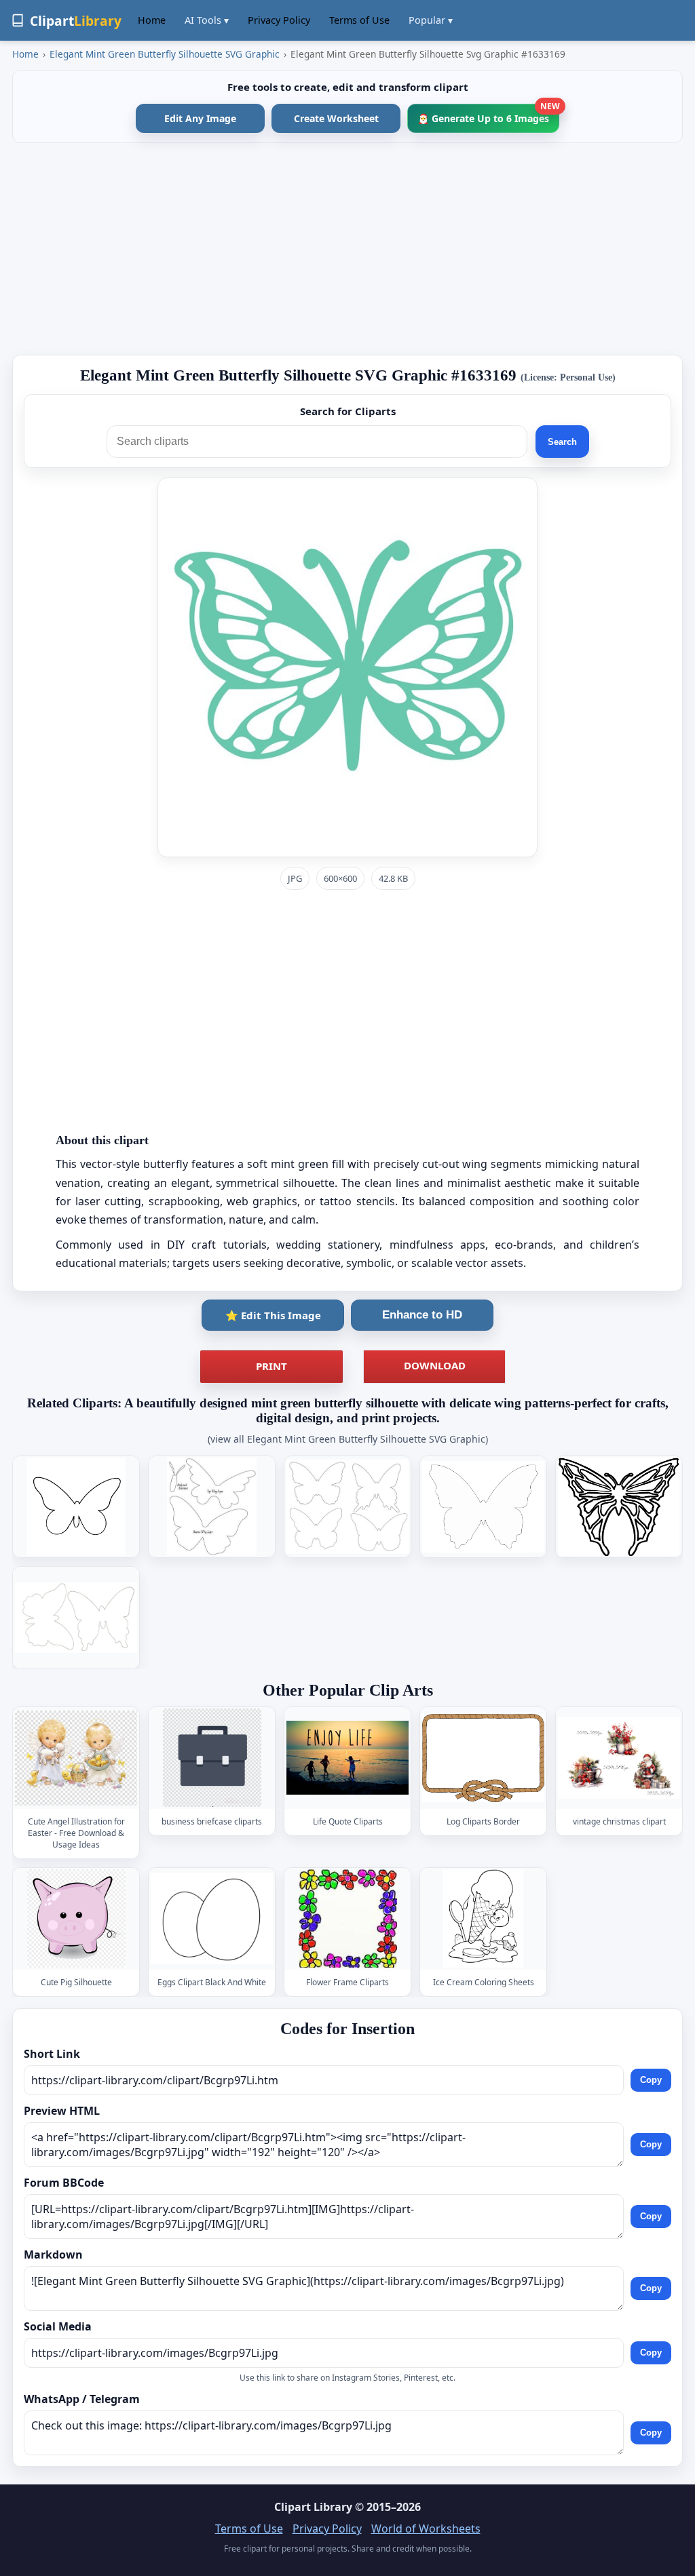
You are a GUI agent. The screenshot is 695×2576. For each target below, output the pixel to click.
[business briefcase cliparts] (212, 1758)
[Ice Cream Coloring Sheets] (483, 1918)
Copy (651, 2081)
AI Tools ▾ (207, 20)
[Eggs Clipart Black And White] (212, 1918)
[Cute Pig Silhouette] (76, 1918)
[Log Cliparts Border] (483, 1758)
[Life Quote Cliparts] (347, 1758)
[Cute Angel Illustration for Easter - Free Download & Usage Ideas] (76, 1758)
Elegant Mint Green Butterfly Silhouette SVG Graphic (165, 54)
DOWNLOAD (435, 1365)
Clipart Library (313, 2507)
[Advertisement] (347, 249)
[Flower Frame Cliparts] (347, 1918)
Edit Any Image (200, 118)
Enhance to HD (422, 1315)
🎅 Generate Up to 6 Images (488, 114)
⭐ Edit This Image (273, 1315)
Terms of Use (359, 20)
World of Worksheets (426, 2529)
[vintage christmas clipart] (619, 1758)
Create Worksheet (336, 118)
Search (562, 442)
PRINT (271, 1366)
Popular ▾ (431, 20)
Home (152, 20)
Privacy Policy (279, 20)
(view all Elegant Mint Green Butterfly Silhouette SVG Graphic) (348, 1439)
